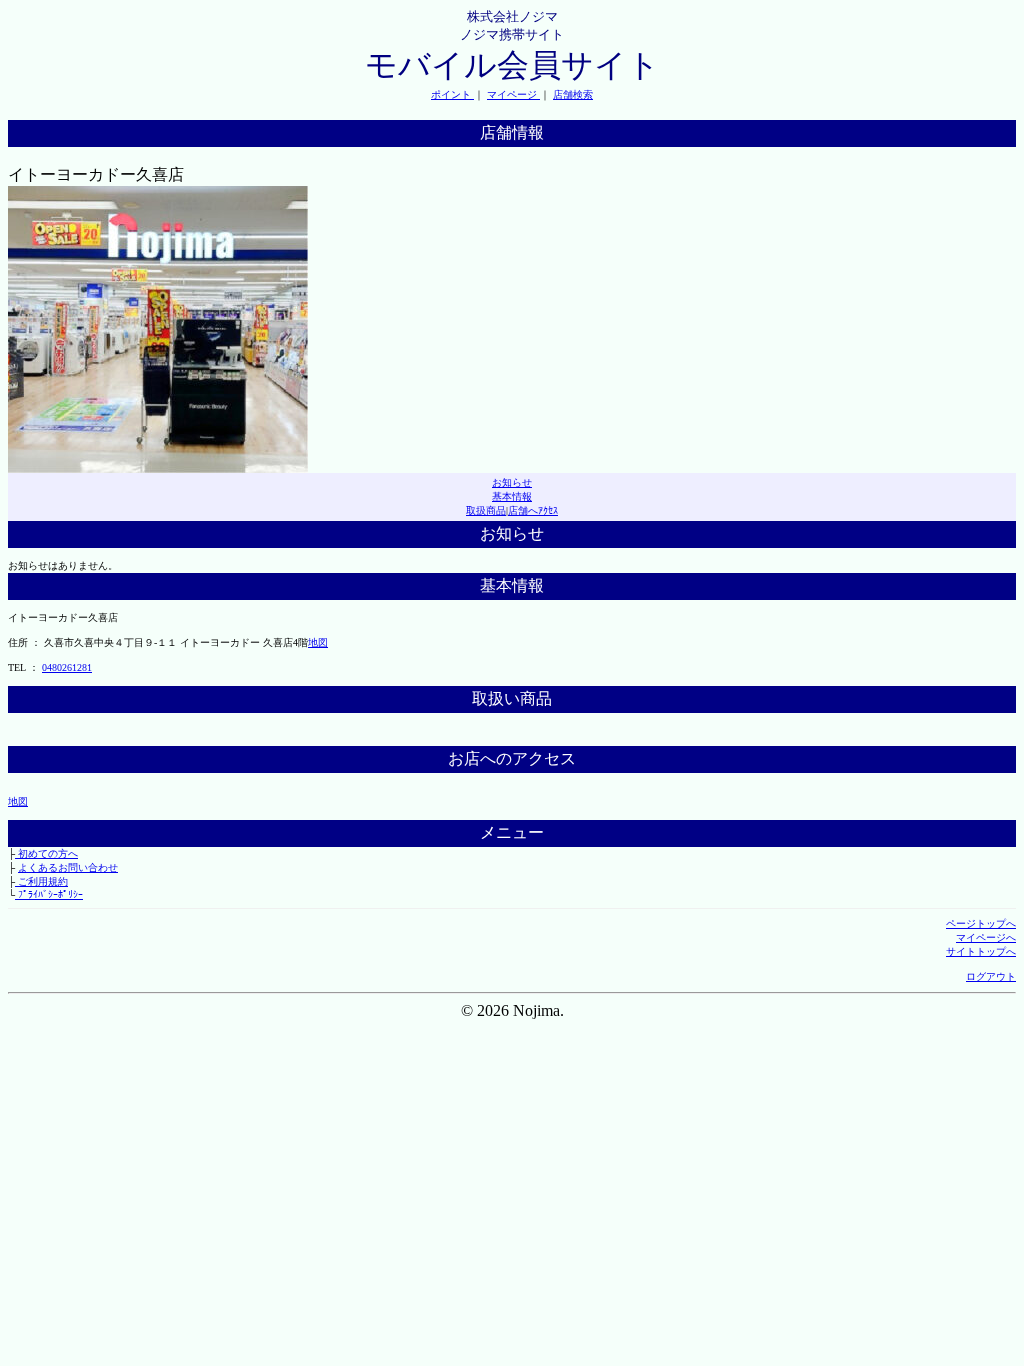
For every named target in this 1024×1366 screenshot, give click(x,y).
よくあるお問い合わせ (68, 867)
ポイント (452, 94)
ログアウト (991, 976)
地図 (318, 642)
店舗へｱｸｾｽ (533, 510)
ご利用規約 (41, 881)
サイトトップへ (981, 951)
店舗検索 (573, 94)
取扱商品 (486, 510)
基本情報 (512, 496)
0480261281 (67, 667)
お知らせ (512, 482)
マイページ (513, 94)
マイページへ (986, 937)
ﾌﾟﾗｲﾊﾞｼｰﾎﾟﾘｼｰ (49, 894)
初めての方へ (46, 853)
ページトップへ (981, 923)
